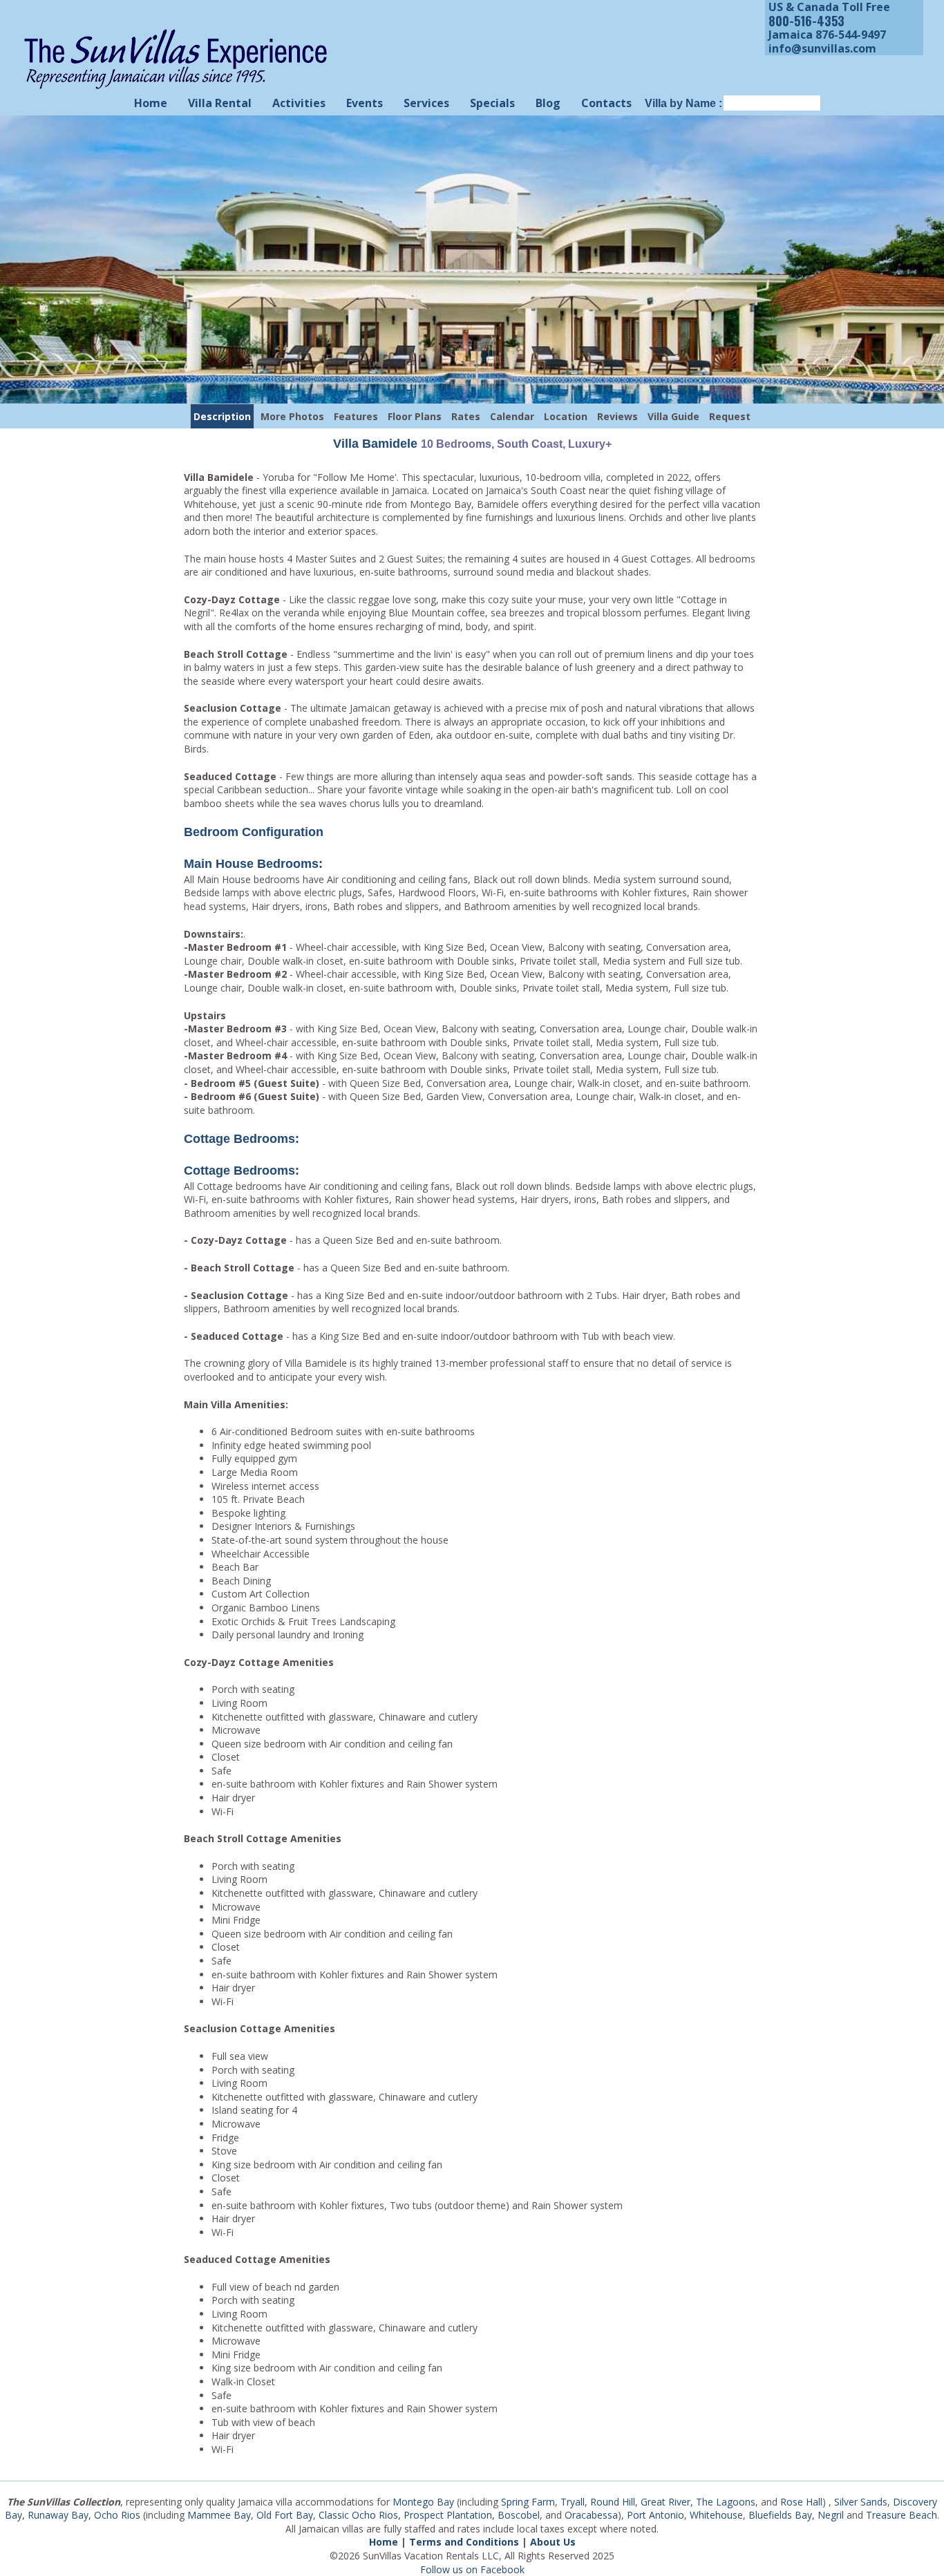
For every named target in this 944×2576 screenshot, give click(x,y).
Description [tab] (222, 416)
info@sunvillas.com (822, 48)
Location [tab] (566, 416)
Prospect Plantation (448, 2515)
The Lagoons (726, 2502)
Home (151, 103)
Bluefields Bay (780, 2515)
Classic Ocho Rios (358, 2515)
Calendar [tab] (512, 416)
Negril (831, 2515)
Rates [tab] (466, 416)
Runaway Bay (58, 2515)
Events (365, 103)
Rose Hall (801, 2502)
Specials (492, 103)
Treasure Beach (901, 2515)
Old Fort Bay (285, 2515)
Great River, (667, 2502)
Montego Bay (423, 2502)
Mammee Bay (219, 2515)
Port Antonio (655, 2515)
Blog (548, 103)
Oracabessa (591, 2515)
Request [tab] (730, 416)
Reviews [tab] (617, 416)
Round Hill (613, 2502)
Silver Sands (861, 2502)
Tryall (573, 2502)
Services (426, 103)
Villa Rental (220, 103)
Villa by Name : (683, 103)
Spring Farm (528, 2502)
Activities (299, 103)
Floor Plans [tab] (415, 416)
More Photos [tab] (292, 416)
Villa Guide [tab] (673, 416)
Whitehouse (716, 2515)
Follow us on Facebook (472, 2569)
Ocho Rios (117, 2515)
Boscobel (519, 2515)
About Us (553, 2542)
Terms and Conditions (464, 2542)
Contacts (606, 103)
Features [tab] (356, 416)
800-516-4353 (806, 21)
